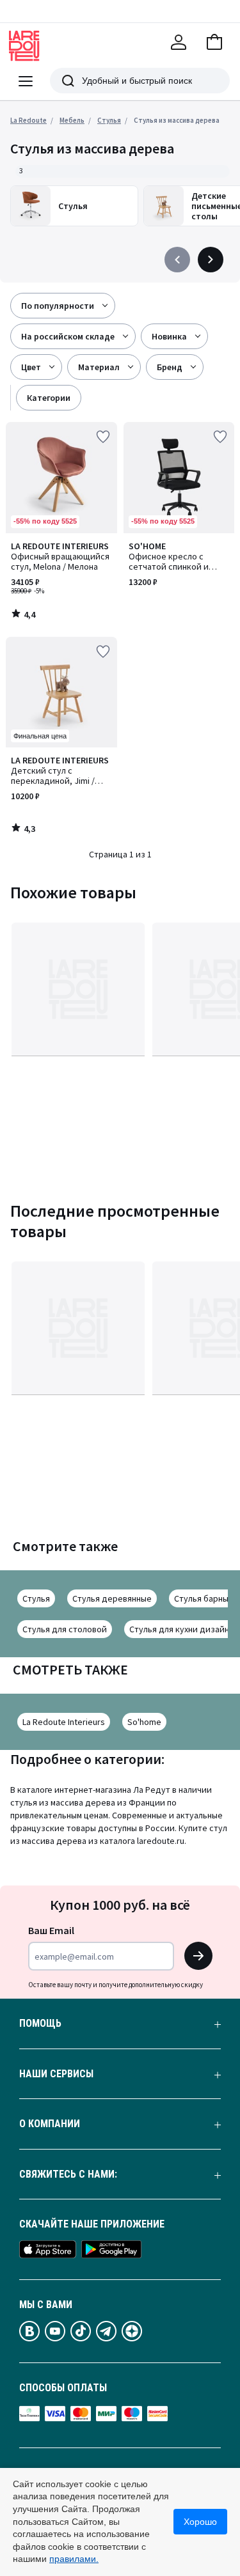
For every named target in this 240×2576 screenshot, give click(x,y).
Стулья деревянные (112, 1598)
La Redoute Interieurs (64, 1722)
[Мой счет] (179, 42)
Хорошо (200, 2522)
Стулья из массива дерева (177, 120)
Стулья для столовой (65, 1629)
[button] (214, 42)
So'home (144, 1722)
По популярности (58, 306)
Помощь (40, 2024)
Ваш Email (51, 1930)
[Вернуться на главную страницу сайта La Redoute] (24, 46)
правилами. (74, 2559)
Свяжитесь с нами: (68, 2174)
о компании (50, 2124)
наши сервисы (56, 2074)
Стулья (36, 1598)
